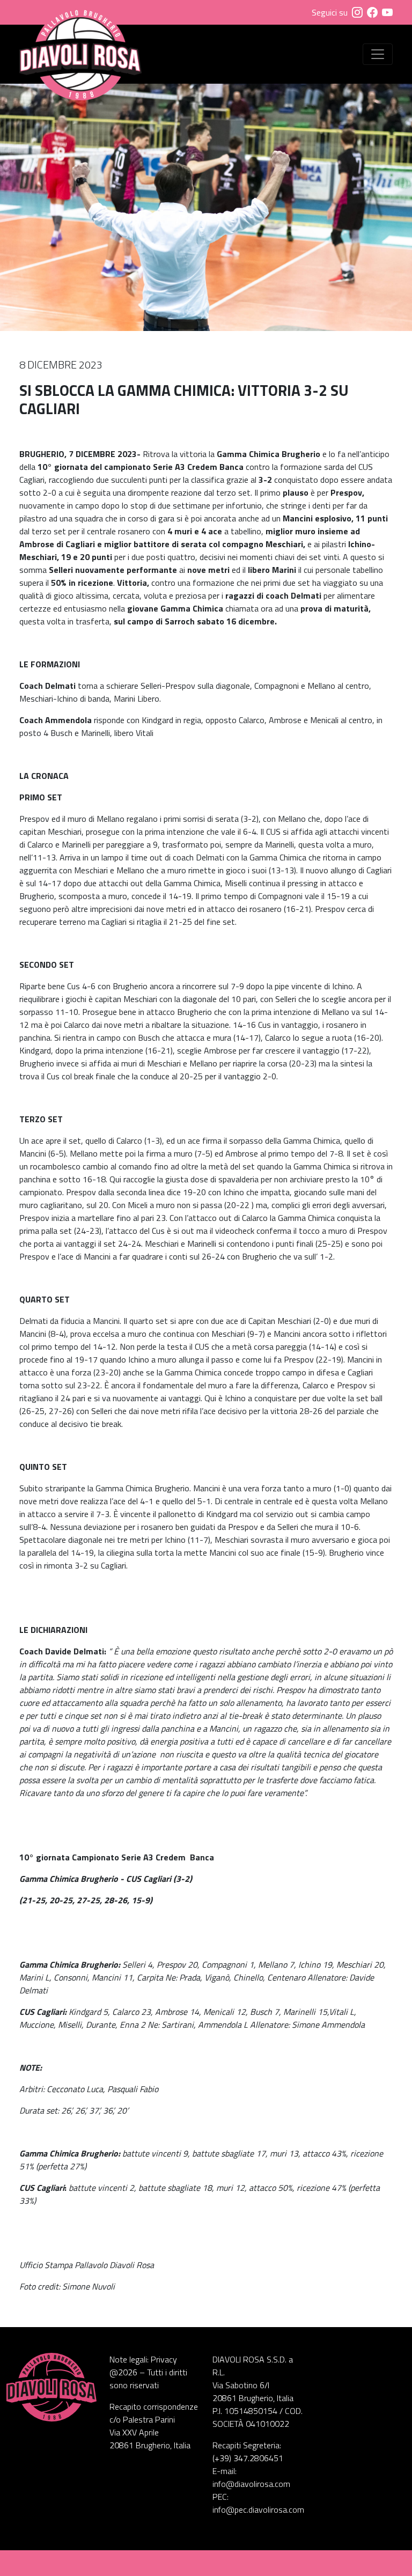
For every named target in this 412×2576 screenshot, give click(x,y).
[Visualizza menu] (378, 54)
